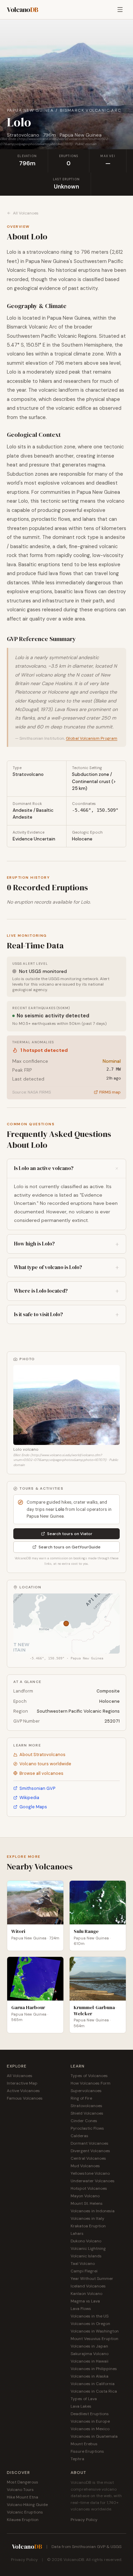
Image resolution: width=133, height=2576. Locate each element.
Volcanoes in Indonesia (93, 2211)
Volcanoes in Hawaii (90, 2361)
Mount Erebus (84, 2444)
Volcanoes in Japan (89, 2346)
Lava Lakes (81, 2406)
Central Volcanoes (88, 2158)
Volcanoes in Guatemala (94, 2436)
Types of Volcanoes (89, 2076)
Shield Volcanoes (87, 2113)
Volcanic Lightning (88, 2248)
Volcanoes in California (93, 2384)
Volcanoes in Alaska (90, 2376)
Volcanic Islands (86, 2256)
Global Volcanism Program (92, 738)
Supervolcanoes (86, 2091)
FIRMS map (110, 1092)
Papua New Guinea (30, 110)
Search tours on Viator (70, 1534)
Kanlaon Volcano (86, 2294)
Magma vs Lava (85, 2301)
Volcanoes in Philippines (94, 2369)
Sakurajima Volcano (90, 2354)
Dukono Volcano (86, 2241)
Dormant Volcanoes (90, 2143)
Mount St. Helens (87, 2203)
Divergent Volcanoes (90, 2151)
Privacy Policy (84, 2520)
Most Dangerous (23, 2482)
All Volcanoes (26, 213)
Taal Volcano (83, 2264)
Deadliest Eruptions (90, 2414)
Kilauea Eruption (23, 2520)
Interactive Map (22, 2083)
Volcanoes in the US (90, 2316)
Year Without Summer (92, 2279)
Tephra (77, 2459)
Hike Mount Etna (23, 2497)
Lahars (77, 2233)
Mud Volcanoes (85, 2166)
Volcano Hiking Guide (27, 2505)
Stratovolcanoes (86, 2106)
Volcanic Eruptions (25, 2512)
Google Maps (33, 1807)
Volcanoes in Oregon (90, 2324)
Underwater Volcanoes (93, 2181)
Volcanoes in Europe (90, 2421)
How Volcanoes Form (91, 2083)
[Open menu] (120, 10)
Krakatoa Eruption (88, 2226)
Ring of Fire (81, 2098)
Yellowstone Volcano (90, 2173)
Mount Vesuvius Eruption (94, 2339)
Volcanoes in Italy (87, 2218)
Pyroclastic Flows (87, 2128)
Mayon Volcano (85, 2196)
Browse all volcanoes (41, 1773)
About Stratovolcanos (42, 1755)
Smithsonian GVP (37, 1788)
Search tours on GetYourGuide (70, 1547)
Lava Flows (81, 2309)
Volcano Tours (20, 2490)
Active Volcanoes (23, 2091)
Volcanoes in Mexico (90, 2429)
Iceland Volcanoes (88, 2286)
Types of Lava (84, 2399)
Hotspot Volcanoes (89, 2188)
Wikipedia (29, 1798)
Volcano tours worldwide (45, 1764)
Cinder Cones (84, 2121)
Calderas (79, 2136)
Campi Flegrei (84, 2271)
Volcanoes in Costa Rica (94, 2391)
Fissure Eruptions (87, 2451)
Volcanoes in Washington (95, 2331)
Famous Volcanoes (25, 2098)
